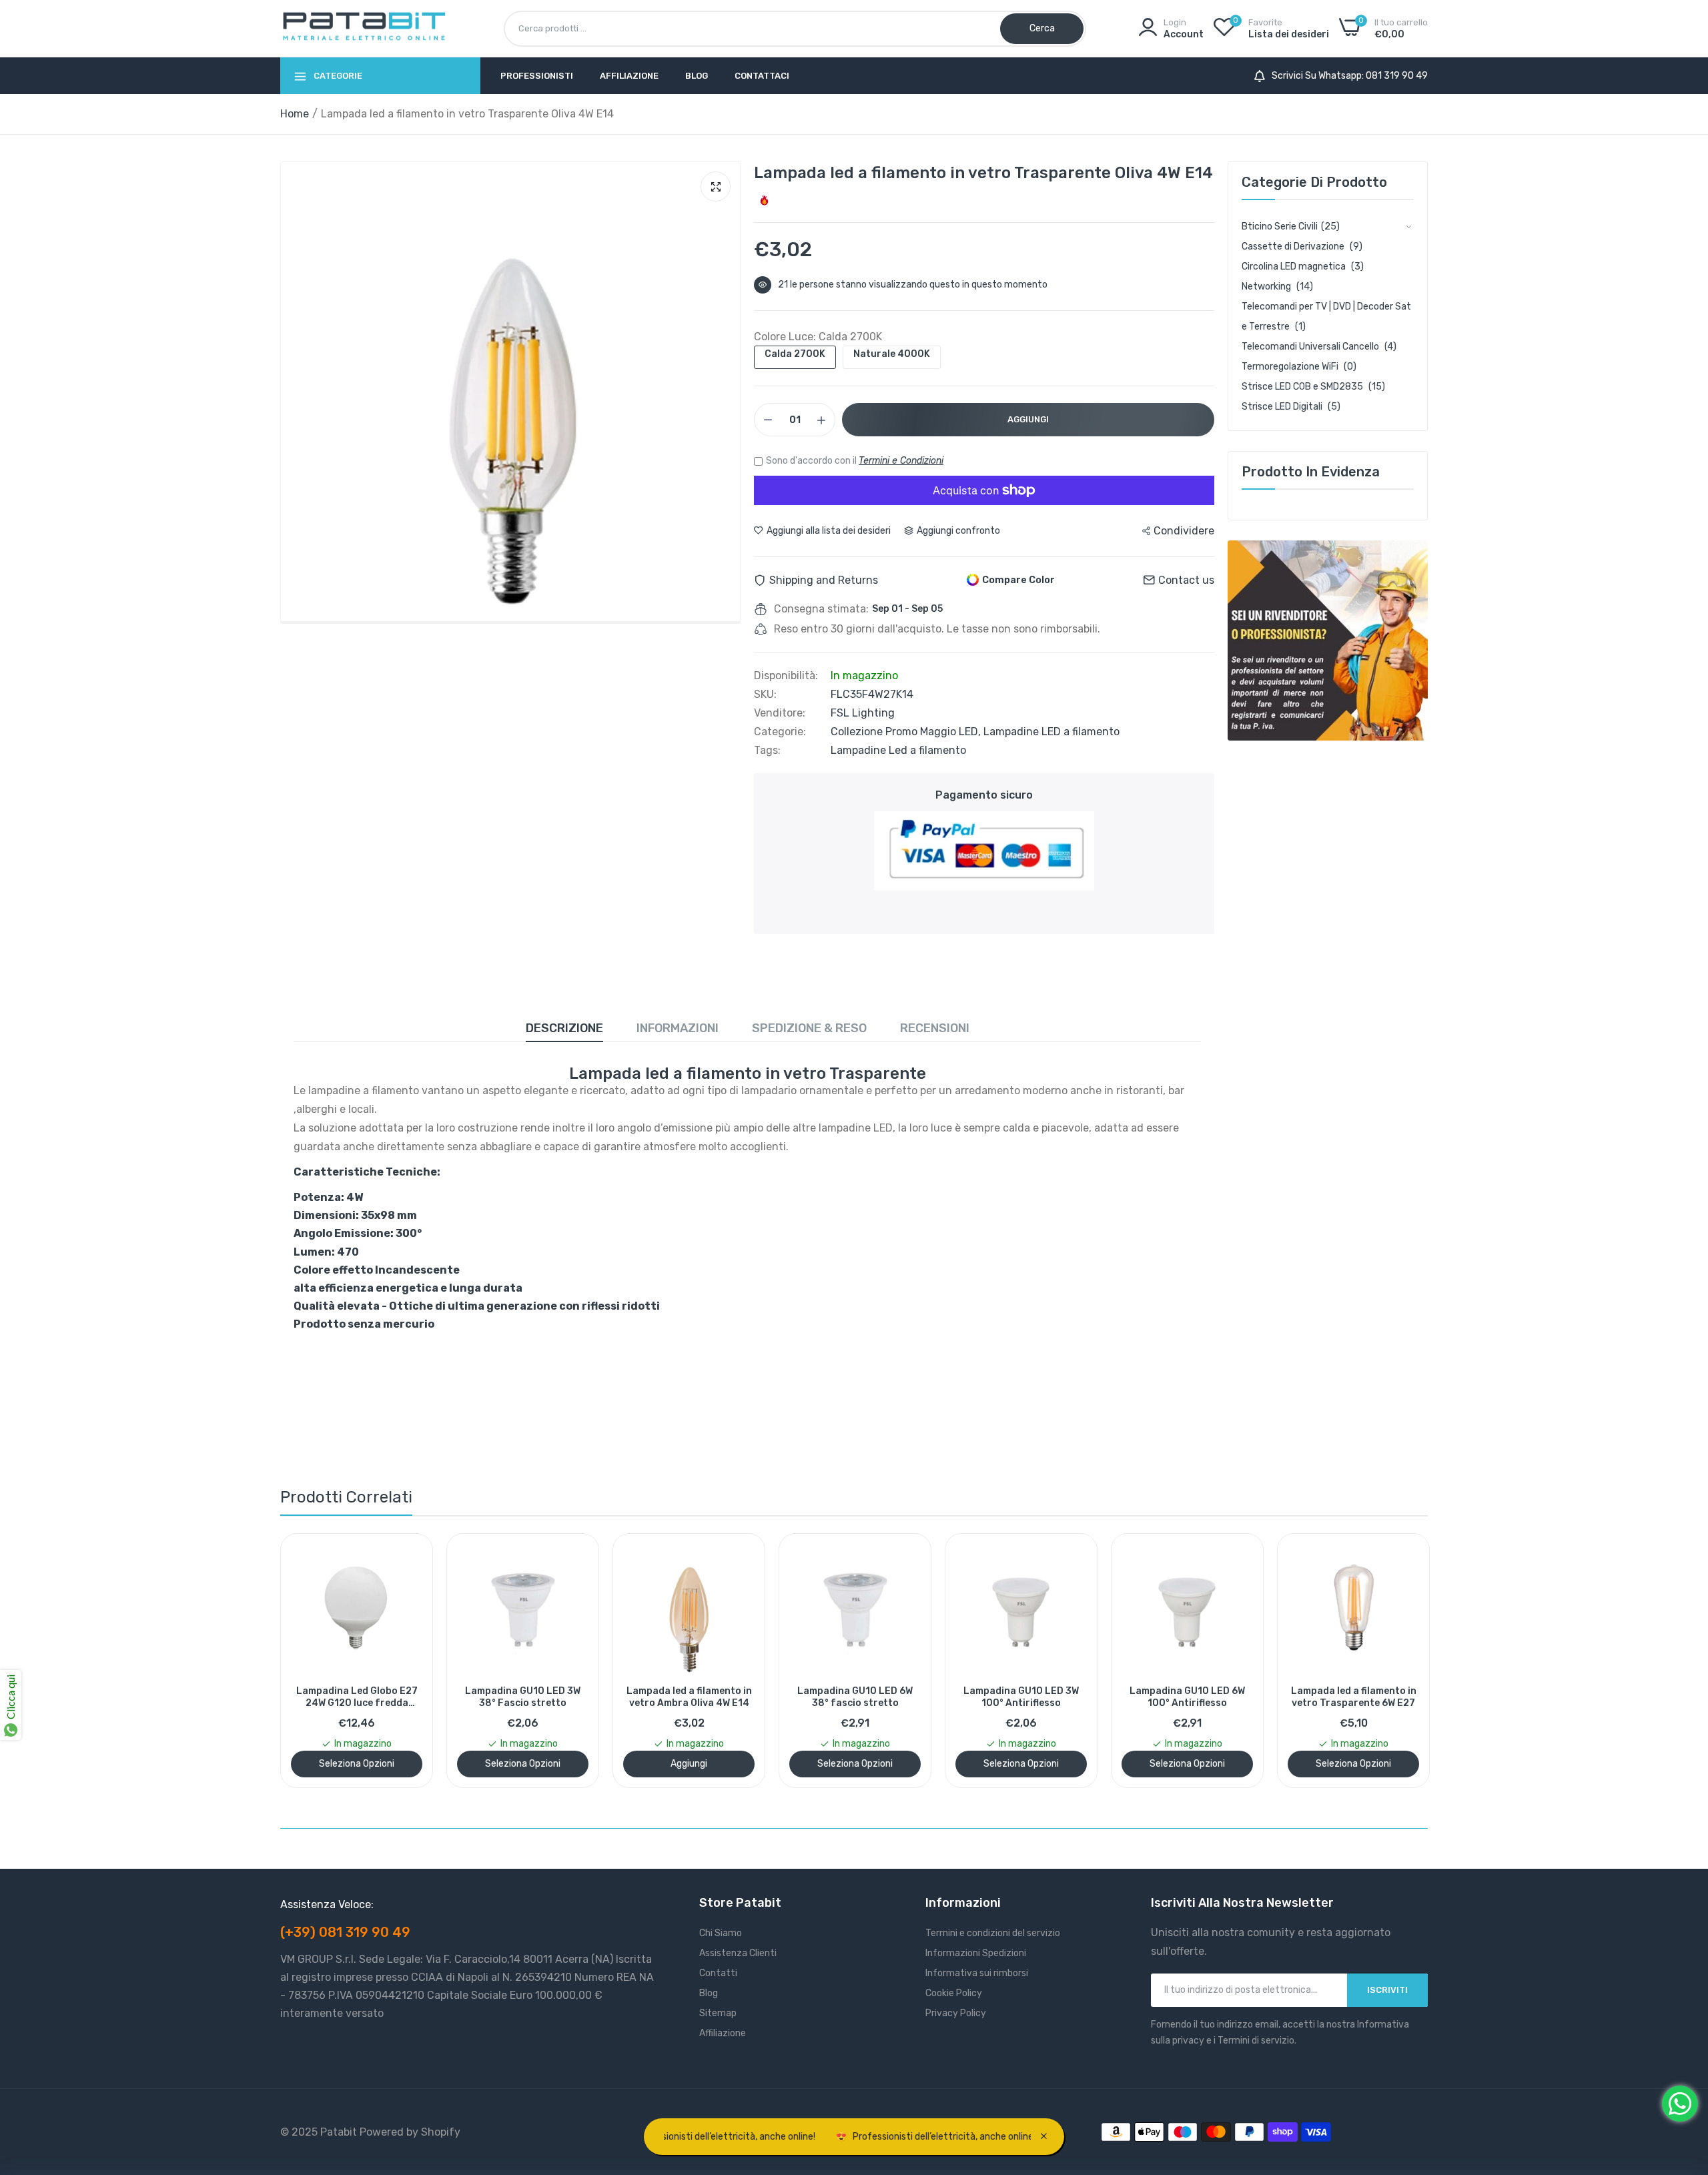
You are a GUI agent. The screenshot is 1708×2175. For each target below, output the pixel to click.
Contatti (718, 1973)
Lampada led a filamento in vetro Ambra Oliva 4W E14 (540, 1697)
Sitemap (718, 2013)
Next (1394, 1661)
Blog (697, 76)
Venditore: (780, 713)
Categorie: (780, 732)
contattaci (762, 76)
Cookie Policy (954, 1993)
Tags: (767, 751)
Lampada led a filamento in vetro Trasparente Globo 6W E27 (1371, 1697)
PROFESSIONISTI (537, 76)
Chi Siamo (721, 1933)
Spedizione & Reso (809, 1028)
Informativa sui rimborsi (977, 1973)
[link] (1328, 640)
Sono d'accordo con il (855, 461)
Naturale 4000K (892, 354)
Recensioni (935, 1028)
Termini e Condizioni (901, 461)
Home (295, 114)
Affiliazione (629, 76)
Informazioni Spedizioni (976, 1953)
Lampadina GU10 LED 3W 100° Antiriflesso (873, 1697)
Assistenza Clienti (738, 1953)
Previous (314, 1661)
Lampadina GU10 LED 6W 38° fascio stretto (707, 1697)
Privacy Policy (956, 2013)
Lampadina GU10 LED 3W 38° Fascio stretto (375, 1697)
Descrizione (564, 1028)
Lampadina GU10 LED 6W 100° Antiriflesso (1039, 1697)
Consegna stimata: (821, 609)
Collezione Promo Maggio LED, (907, 732)
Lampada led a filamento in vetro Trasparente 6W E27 (1205, 1697)
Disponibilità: (786, 676)
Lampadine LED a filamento (1051, 732)
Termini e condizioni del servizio (993, 1933)
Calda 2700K (795, 354)
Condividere (1184, 531)
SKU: (765, 695)
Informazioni (678, 1028)
